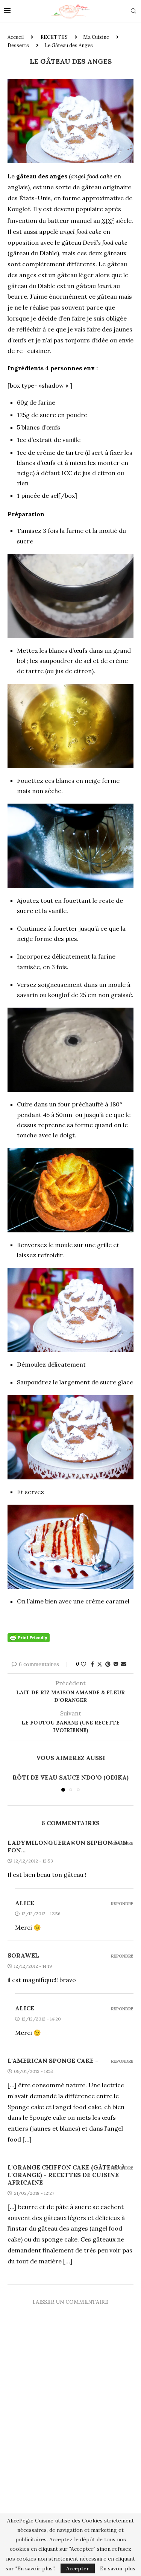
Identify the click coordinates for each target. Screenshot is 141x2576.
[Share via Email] (124, 1664)
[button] (14, 1782)
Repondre (122, 1843)
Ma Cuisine (96, 37)
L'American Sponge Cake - (53, 2060)
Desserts (18, 45)
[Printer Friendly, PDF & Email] (29, 1637)
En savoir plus (118, 2568)
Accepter (78, 2568)
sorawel (23, 1955)
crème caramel (107, 1601)
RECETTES (54, 37)
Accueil (16, 37)
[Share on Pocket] (116, 1664)
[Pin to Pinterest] (108, 1664)
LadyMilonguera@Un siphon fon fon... (67, 1846)
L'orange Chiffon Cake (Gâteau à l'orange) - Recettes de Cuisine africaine (67, 2175)
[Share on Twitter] (100, 1664)
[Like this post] (83, 1664)
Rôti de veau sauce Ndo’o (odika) (70, 1777)
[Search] (133, 12)
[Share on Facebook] (92, 1664)
